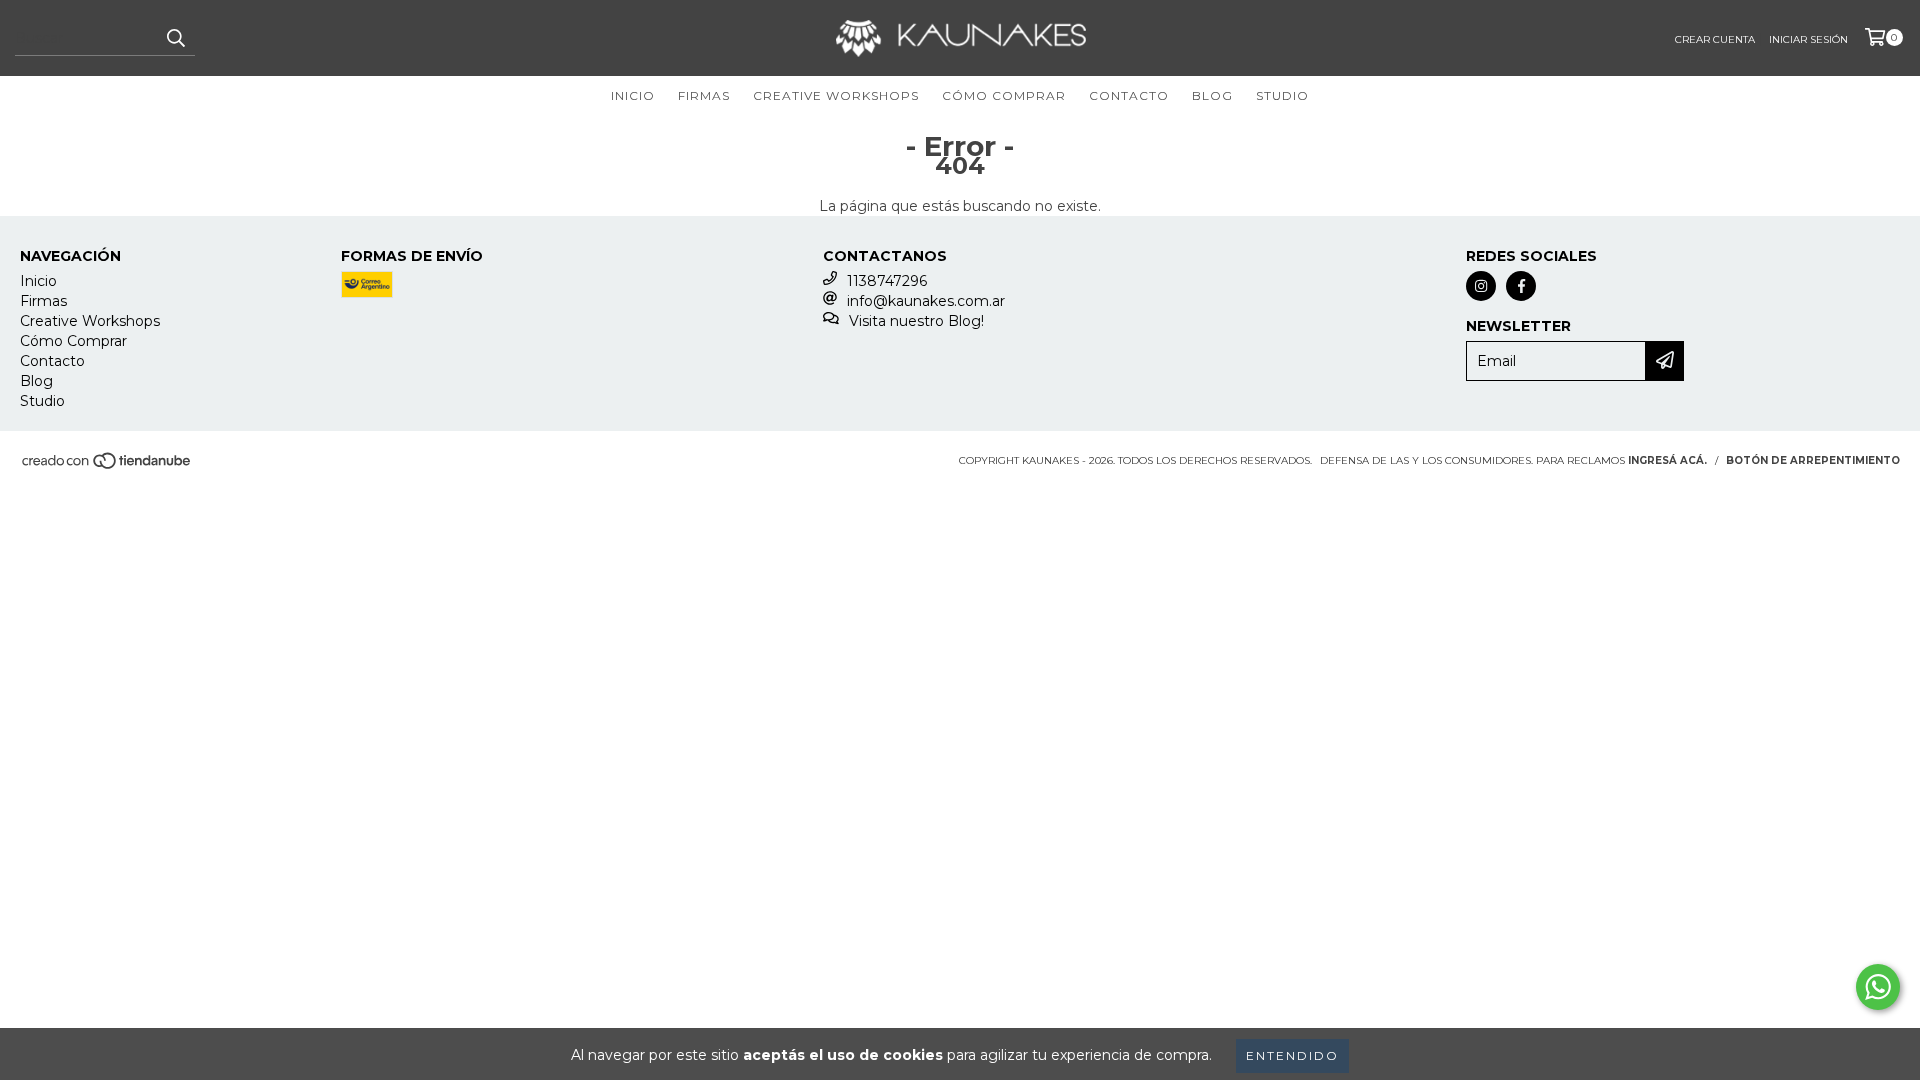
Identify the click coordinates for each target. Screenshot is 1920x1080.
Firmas (704, 95)
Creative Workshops (836, 95)
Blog (1212, 95)
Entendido (1292, 1055)
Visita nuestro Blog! (916, 321)
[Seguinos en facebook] (1521, 286)
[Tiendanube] (107, 467)
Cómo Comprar (1004, 95)
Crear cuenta (1715, 39)
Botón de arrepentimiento (1813, 460)
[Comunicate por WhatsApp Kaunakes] (1878, 987)
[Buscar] (175, 38)
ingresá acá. (1667, 460)
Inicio (633, 95)
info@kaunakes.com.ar (926, 301)
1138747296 (887, 281)
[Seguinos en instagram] (1481, 286)
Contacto (1129, 95)
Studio (1282, 95)
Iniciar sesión (1808, 39)
